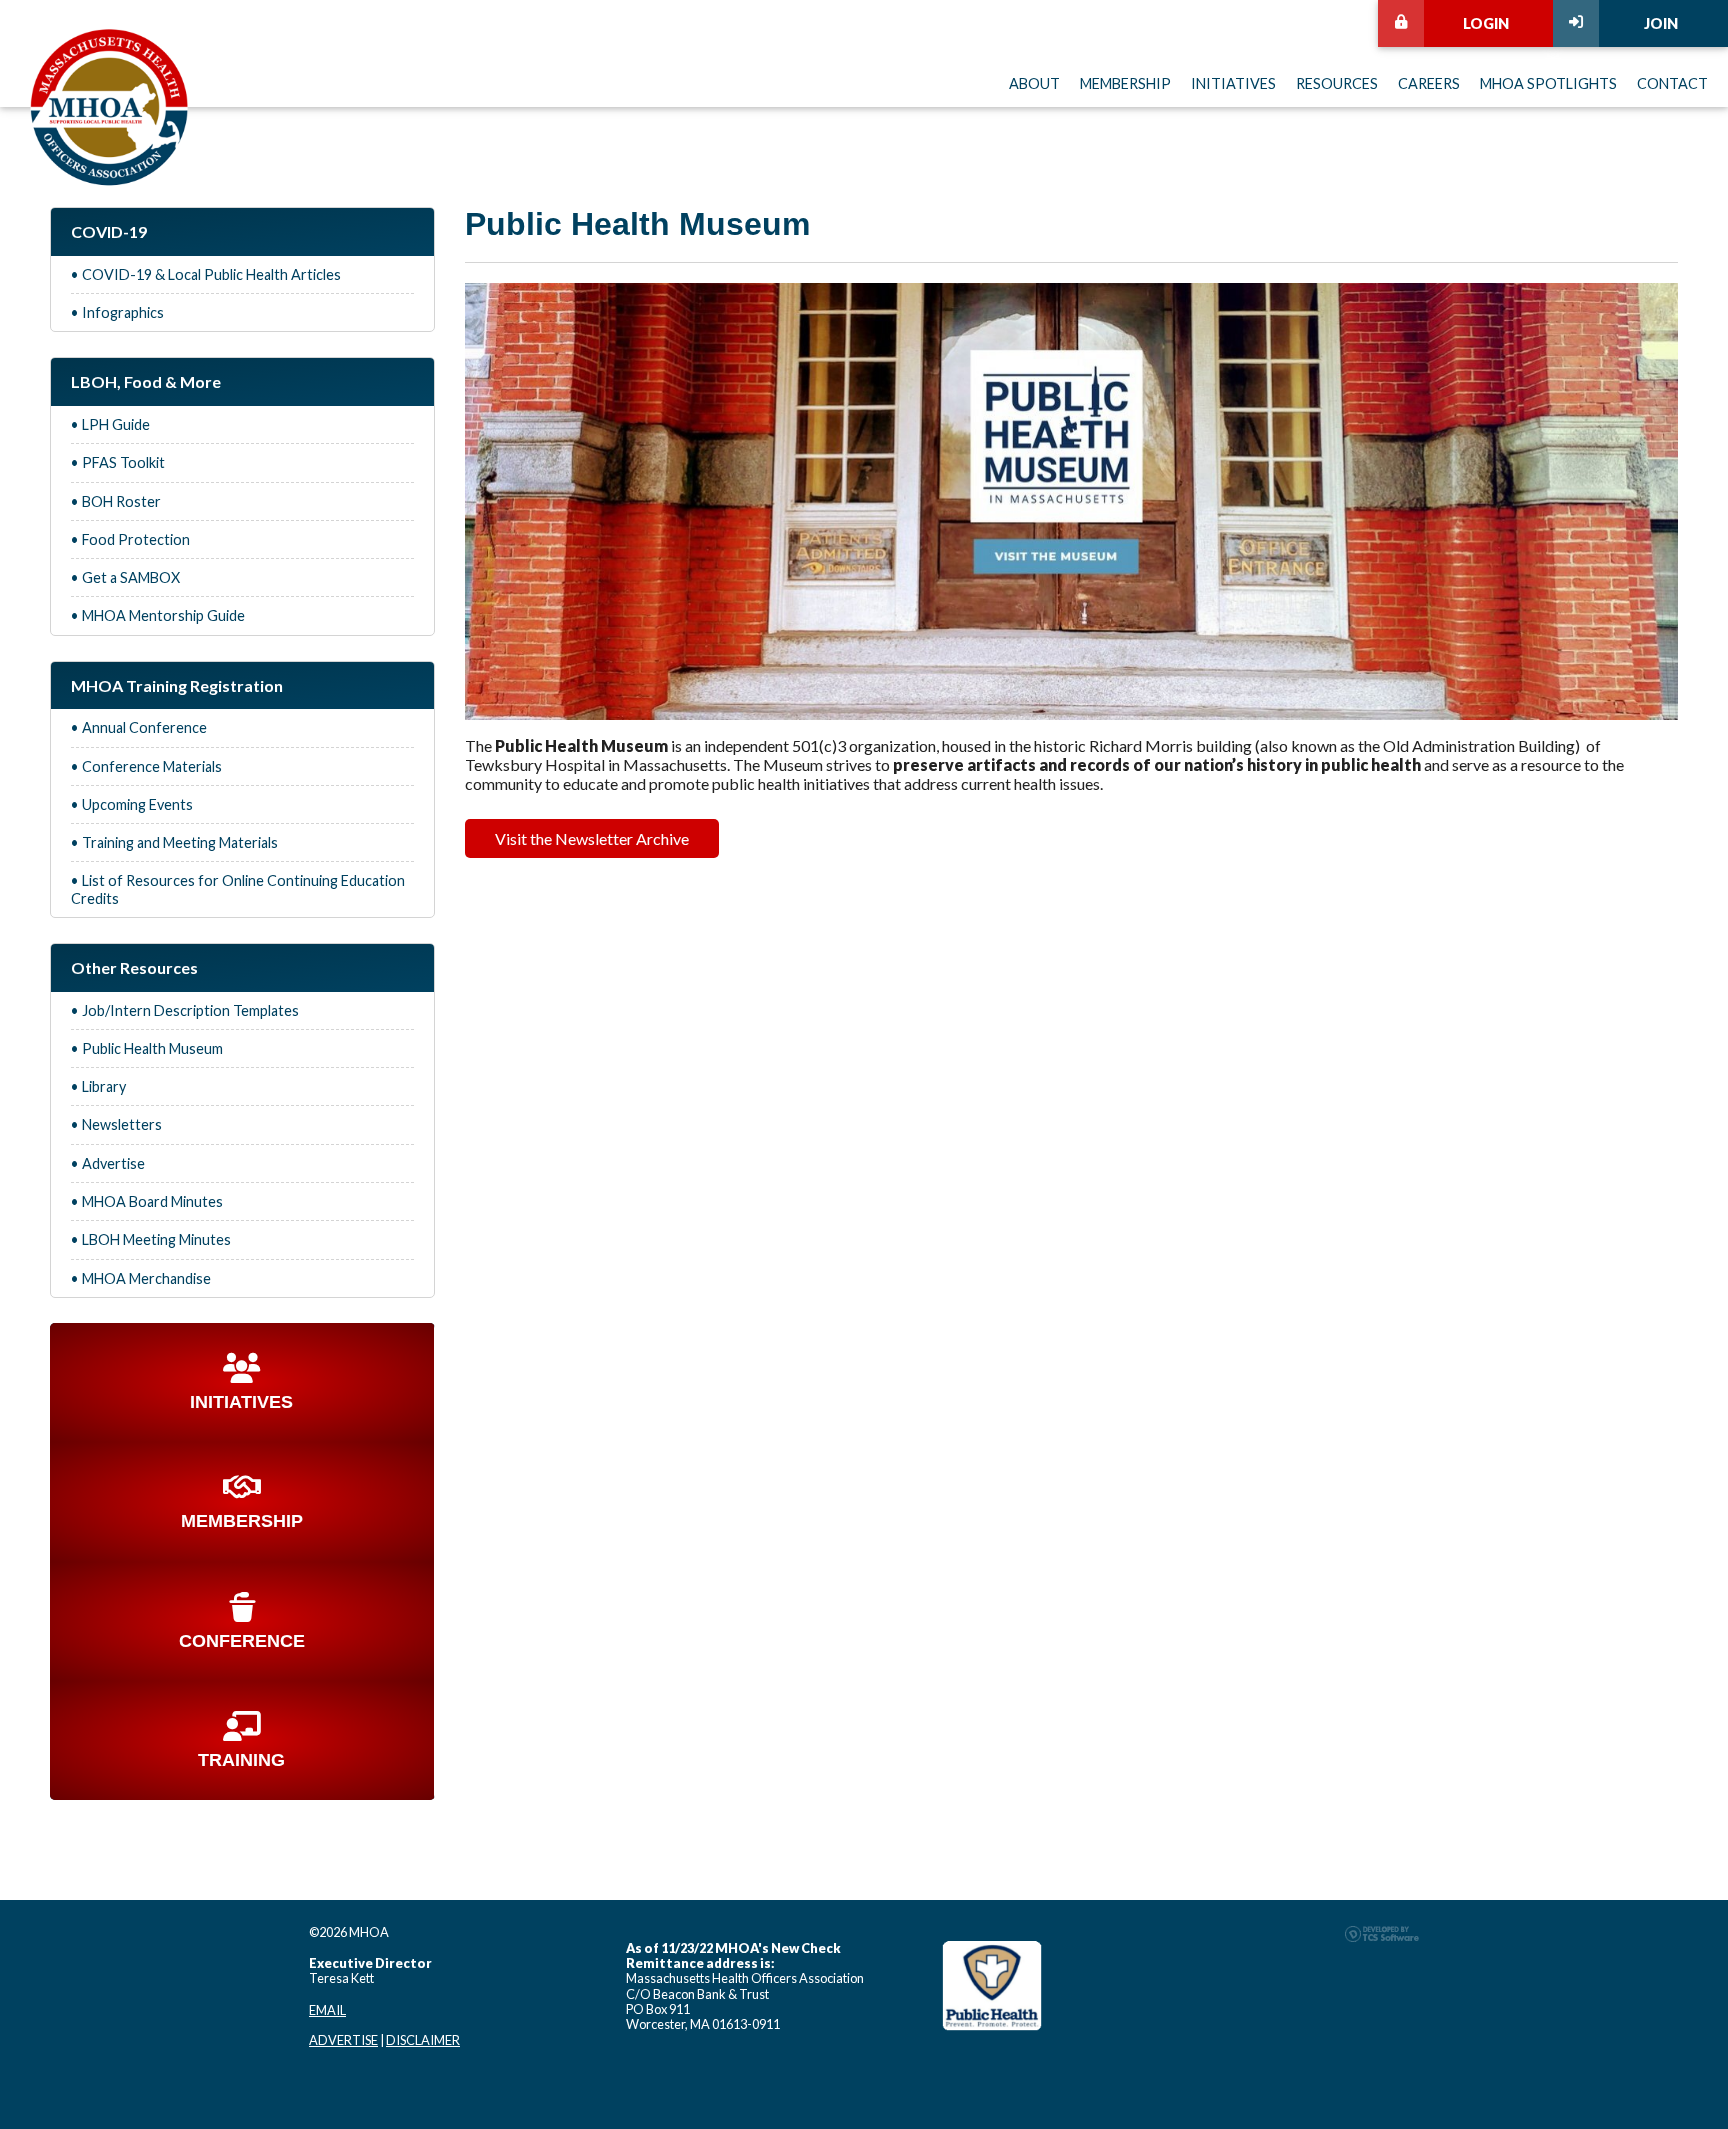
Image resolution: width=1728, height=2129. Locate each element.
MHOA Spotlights (1548, 83)
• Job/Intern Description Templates (185, 1010)
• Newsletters (116, 1124)
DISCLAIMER (423, 2040)
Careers (1429, 83)
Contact (1672, 83)
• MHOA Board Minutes (147, 1201)
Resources (1337, 83)
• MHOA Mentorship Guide (158, 615)
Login (1486, 23)
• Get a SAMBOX (125, 577)
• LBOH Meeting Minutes (151, 1239)
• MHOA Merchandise (141, 1278)
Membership (1125, 83)
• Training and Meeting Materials (174, 842)
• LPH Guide (110, 424)
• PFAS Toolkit (118, 462)
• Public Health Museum (147, 1048)
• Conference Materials (146, 766)
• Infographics (117, 312)
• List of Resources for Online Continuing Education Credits (238, 889)
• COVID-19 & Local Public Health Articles (206, 274)
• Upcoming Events (132, 804)
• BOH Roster (116, 501)
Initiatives (1233, 83)
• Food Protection (130, 539)
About (1034, 83)
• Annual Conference (139, 727)
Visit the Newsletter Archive (592, 838)
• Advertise (108, 1163)
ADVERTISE (343, 2040)
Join (1661, 23)
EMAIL (327, 2010)
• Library (98, 1086)
